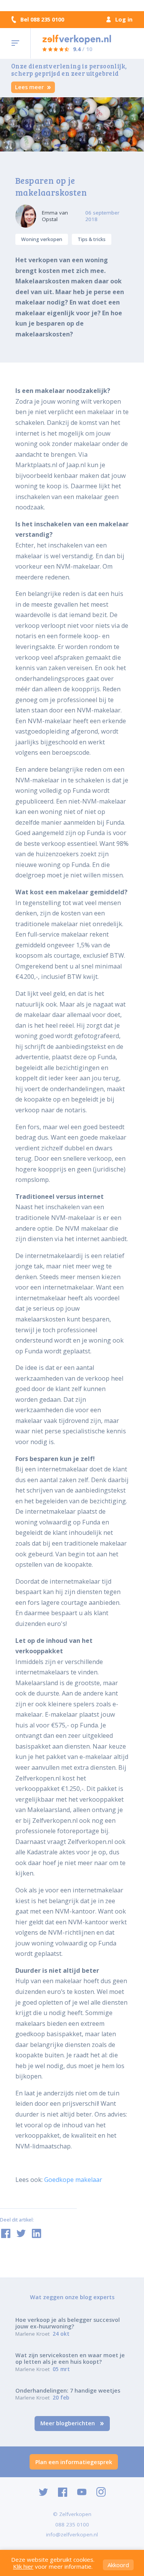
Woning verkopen (42, 239)
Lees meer (30, 87)
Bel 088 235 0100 (42, 20)
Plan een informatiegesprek (74, 2462)
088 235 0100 (72, 2524)
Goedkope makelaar (73, 2180)
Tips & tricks (92, 239)
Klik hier (23, 2566)
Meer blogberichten (68, 2423)
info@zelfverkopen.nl (72, 2534)
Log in (124, 19)
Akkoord (118, 2565)
